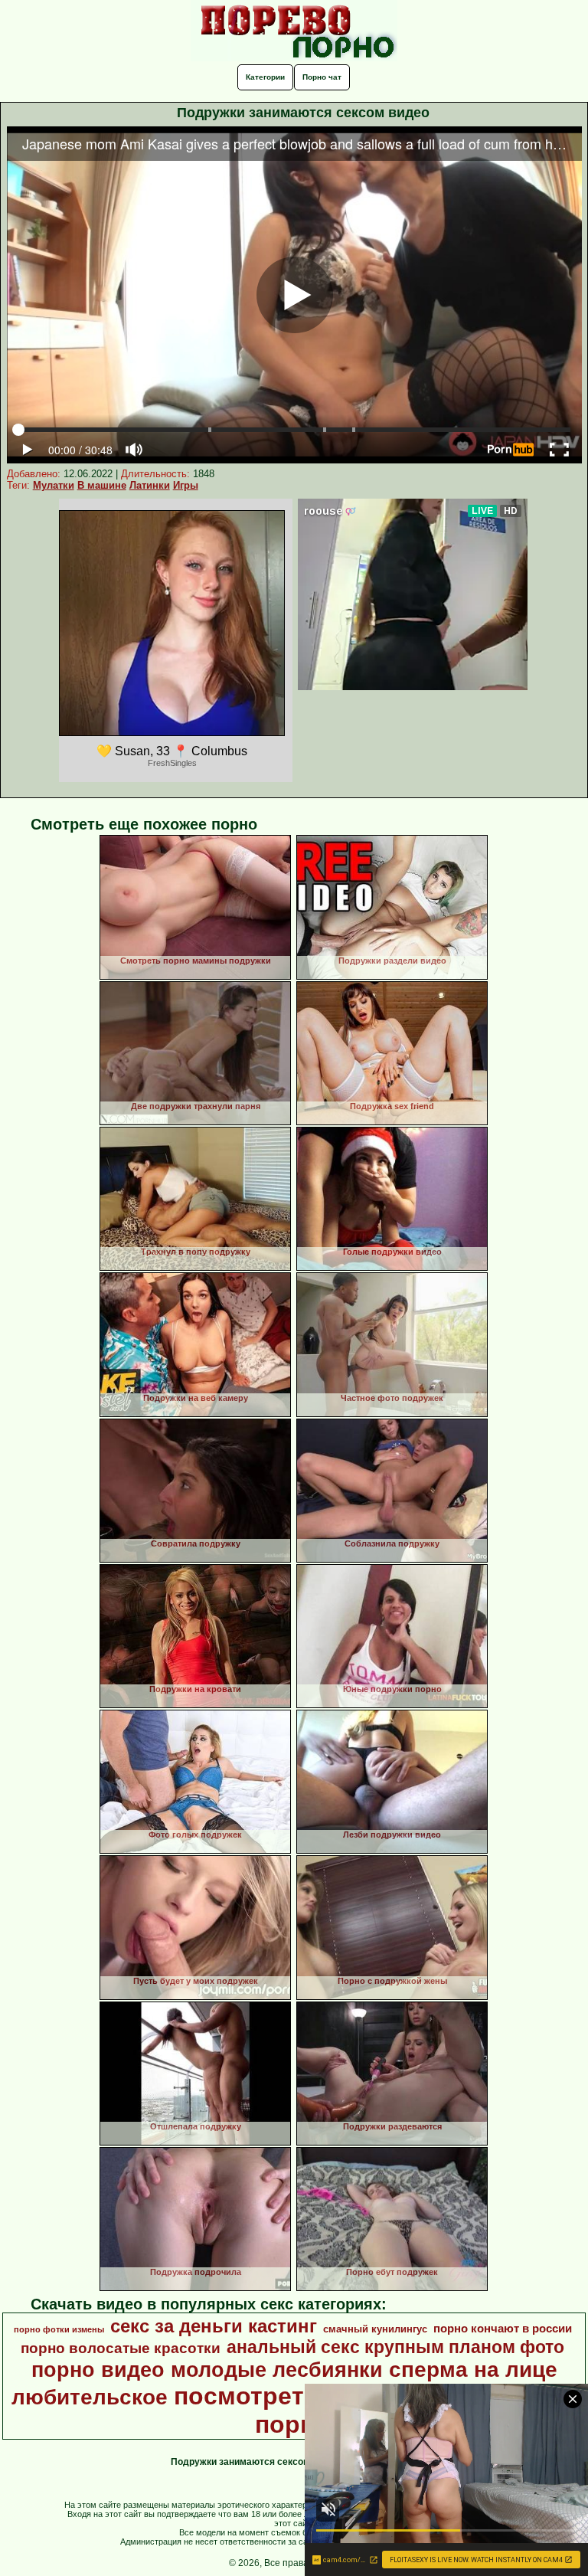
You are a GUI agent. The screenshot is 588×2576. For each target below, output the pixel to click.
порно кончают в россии (503, 2329)
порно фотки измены (59, 2329)
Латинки (150, 485)
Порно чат (322, 77)
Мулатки (54, 485)
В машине (102, 485)
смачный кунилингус (375, 2329)
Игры (186, 485)
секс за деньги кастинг (214, 2326)
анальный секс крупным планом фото (395, 2347)
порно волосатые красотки (121, 2348)
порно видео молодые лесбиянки (207, 2370)
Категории (265, 77)
